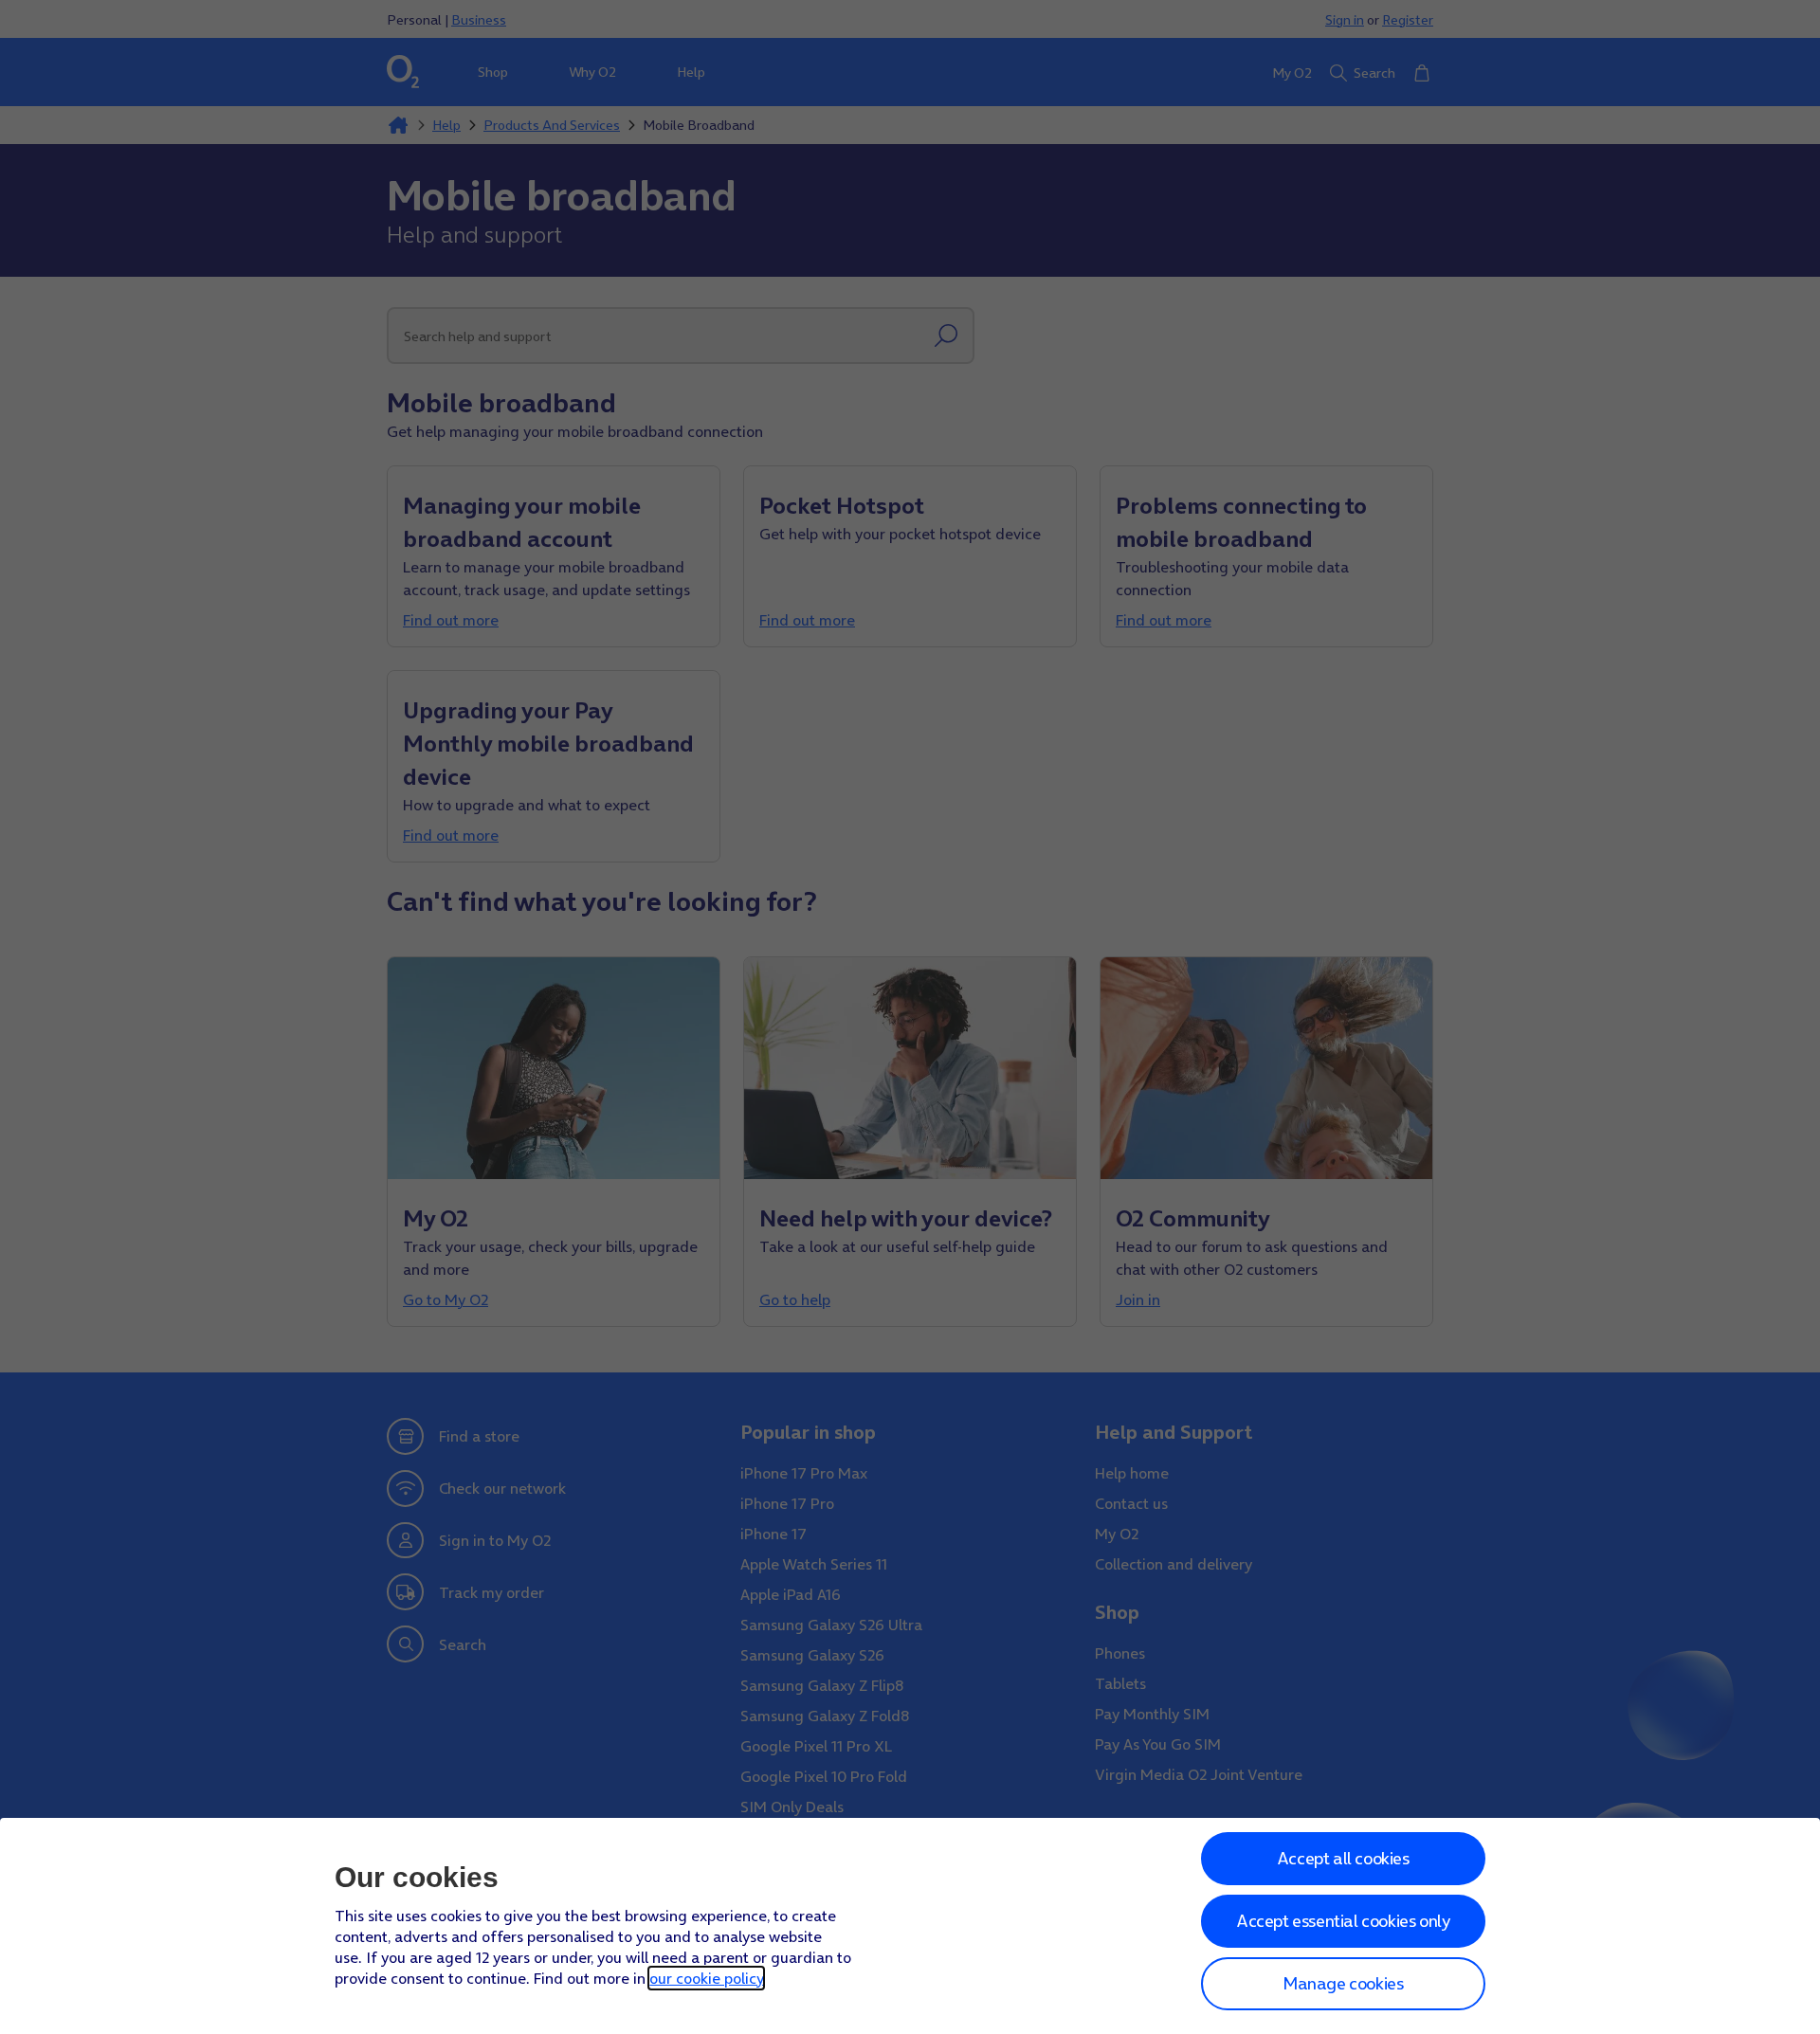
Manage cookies (1343, 1983)
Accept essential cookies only (1343, 1921)
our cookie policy (706, 1978)
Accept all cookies (1343, 1858)
